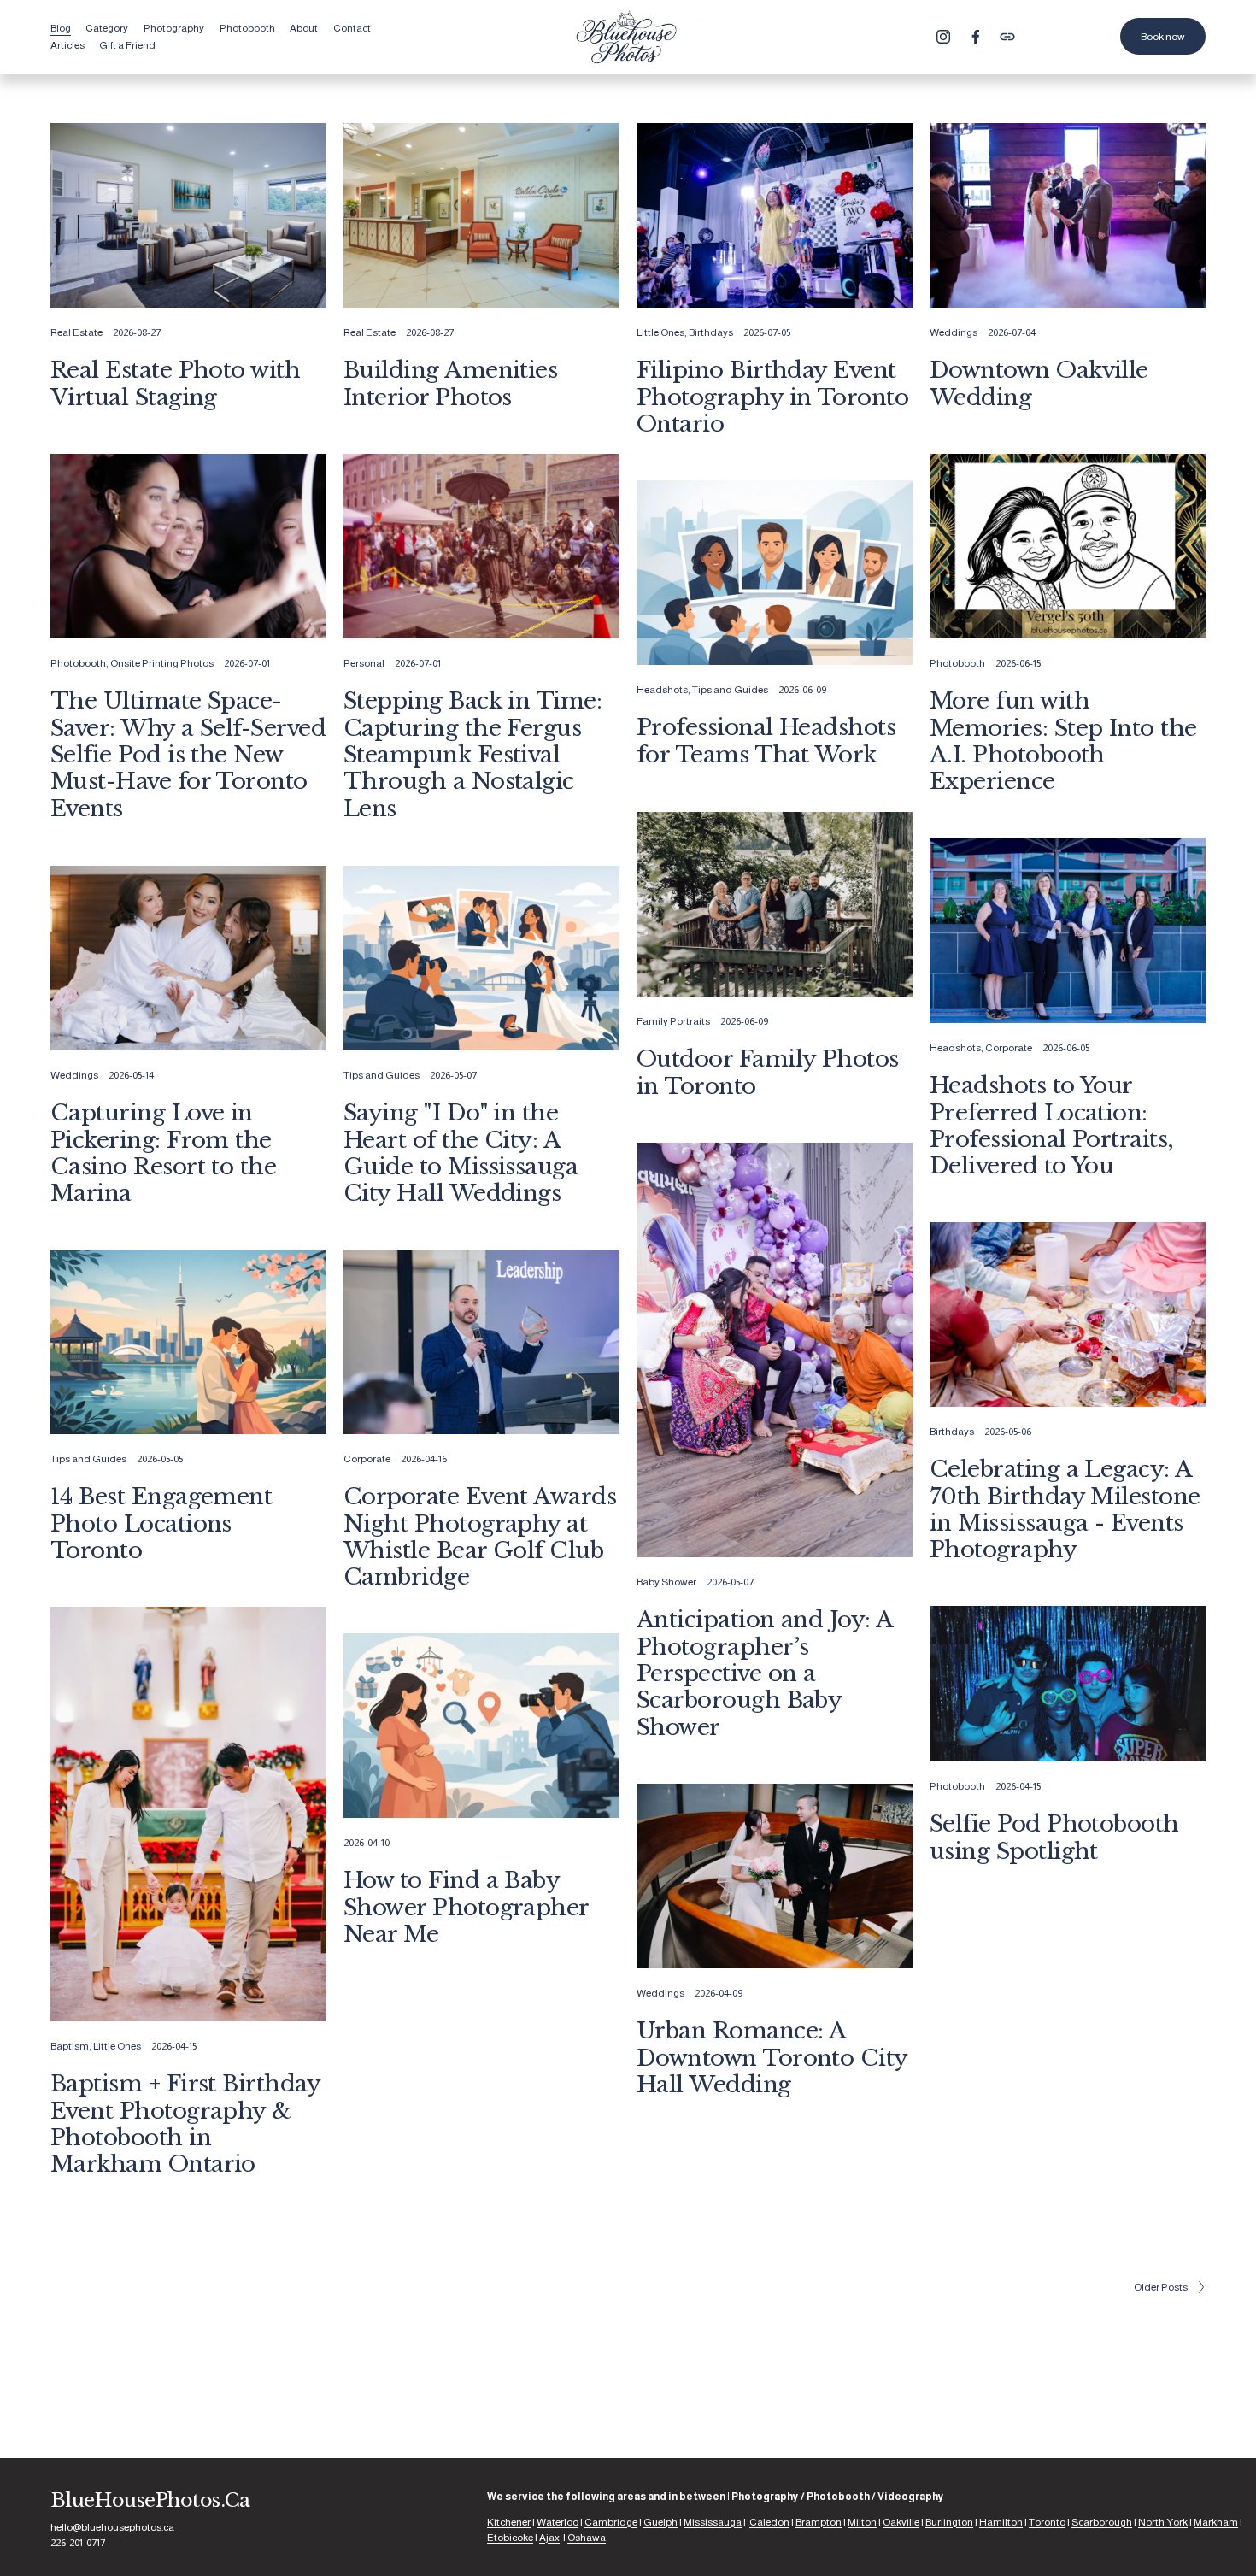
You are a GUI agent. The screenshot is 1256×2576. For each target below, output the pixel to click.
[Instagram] (943, 37)
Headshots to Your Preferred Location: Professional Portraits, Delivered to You (1052, 1126)
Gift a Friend (127, 45)
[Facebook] (976, 37)
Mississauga (713, 2522)
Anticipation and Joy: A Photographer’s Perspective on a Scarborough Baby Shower (765, 1673)
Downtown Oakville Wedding (1039, 383)
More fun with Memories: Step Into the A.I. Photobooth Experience (1063, 741)
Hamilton (1001, 2522)
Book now (1163, 37)
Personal (364, 663)
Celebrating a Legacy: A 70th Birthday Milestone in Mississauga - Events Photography (1065, 1509)
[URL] (1007, 37)
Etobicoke (510, 2538)
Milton (862, 2522)
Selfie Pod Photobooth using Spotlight (1054, 1837)
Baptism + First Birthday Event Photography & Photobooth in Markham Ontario (185, 2124)
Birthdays (711, 332)
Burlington (949, 2522)
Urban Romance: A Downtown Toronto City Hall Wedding (772, 2058)
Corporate (1009, 1048)
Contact (352, 28)
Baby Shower (666, 1582)
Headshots (662, 690)
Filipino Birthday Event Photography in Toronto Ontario (773, 397)
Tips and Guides (730, 690)
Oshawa (587, 2538)
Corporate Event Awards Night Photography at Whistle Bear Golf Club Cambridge (480, 1537)
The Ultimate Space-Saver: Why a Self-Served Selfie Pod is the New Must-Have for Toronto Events (188, 754)
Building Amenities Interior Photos (451, 383)
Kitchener (509, 2522)
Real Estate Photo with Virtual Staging (176, 383)
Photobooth (78, 663)
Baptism (70, 2046)
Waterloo (558, 2522)
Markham (1216, 2522)
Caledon (769, 2522)
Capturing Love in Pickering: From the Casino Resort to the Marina (164, 1153)
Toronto (1047, 2522)
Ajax (549, 2538)
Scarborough (1102, 2522)
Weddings (954, 332)
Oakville (901, 2522)
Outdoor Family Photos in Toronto (768, 1072)
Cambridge (611, 2522)
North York (1163, 2522)
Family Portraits (673, 1021)
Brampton (819, 2522)
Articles (67, 45)
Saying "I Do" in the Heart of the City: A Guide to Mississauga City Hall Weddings (461, 1153)
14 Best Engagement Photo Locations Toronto (161, 1523)
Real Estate (76, 332)
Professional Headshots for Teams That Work (766, 741)
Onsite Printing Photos (162, 663)
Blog (61, 28)
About (304, 28)
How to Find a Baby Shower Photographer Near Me (466, 1907)
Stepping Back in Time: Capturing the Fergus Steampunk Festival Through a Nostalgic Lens (473, 754)
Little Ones (660, 332)
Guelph (660, 2522)
